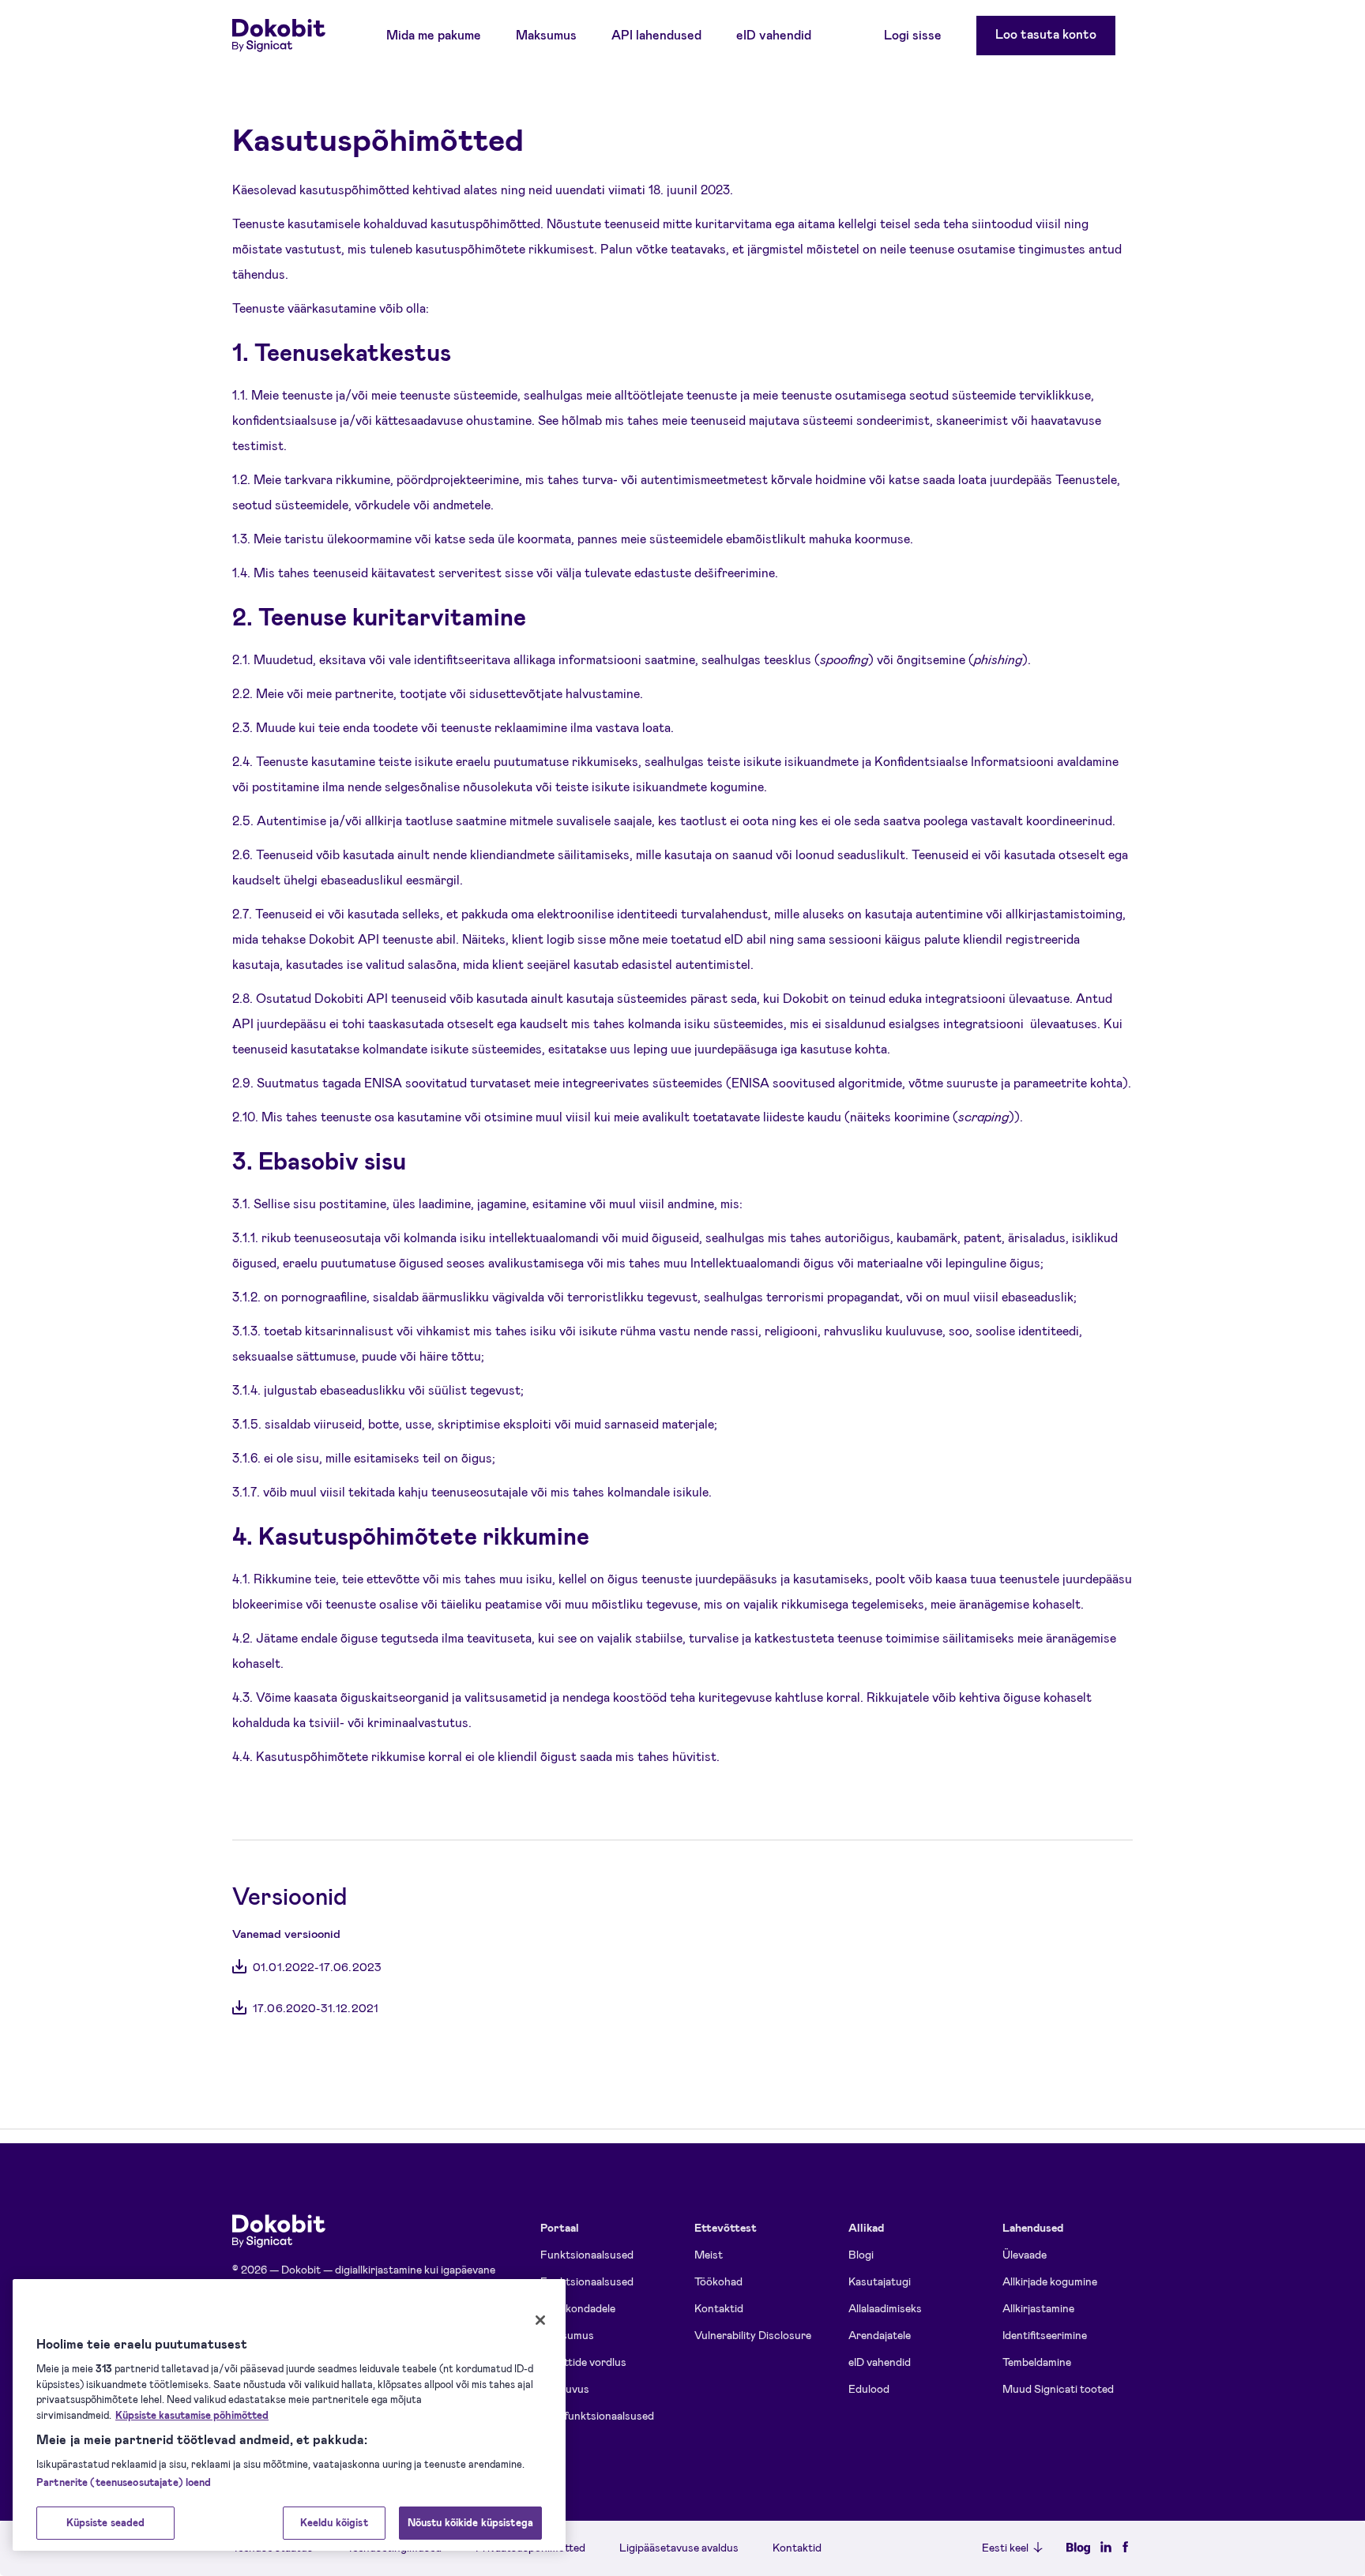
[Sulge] (540, 2320)
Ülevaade (1025, 2254)
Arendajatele (880, 2335)
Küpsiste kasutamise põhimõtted (192, 2415)
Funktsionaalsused (587, 2254)
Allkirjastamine (1038, 2308)
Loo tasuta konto (1046, 34)
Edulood (869, 2388)
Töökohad (718, 2281)
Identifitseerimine (1045, 2335)
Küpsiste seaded (106, 2522)
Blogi (861, 2254)
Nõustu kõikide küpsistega (470, 2522)
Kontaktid (719, 2308)
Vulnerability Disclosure (753, 2335)
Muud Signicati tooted (1058, 2388)
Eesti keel (1005, 2547)
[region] (289, 2415)
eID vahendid (774, 34)
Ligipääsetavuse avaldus (679, 2548)
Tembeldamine (1037, 2362)
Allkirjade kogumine (1050, 2281)
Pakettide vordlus (583, 2362)
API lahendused (656, 34)
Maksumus (546, 34)
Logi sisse (913, 34)
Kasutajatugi (880, 2281)
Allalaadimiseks (885, 2308)
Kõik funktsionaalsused (597, 2415)
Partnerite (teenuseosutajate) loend (124, 2482)
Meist (709, 2254)
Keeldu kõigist (334, 2522)
